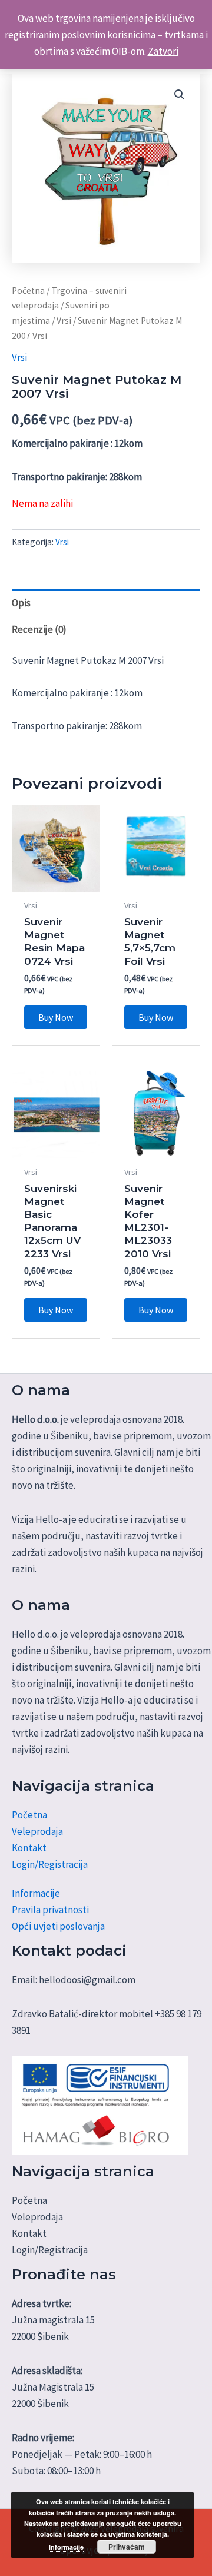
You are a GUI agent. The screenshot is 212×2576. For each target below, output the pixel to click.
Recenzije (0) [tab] (39, 629)
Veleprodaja (37, 1831)
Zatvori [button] (163, 51)
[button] (180, 95)
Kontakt (29, 1848)
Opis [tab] (21, 603)
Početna (28, 291)
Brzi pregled (56, 881)
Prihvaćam (127, 2547)
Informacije (36, 1893)
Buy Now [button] (56, 1017)
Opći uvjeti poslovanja (58, 1926)
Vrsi (64, 321)
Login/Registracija (50, 1864)
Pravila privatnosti (50, 1910)
